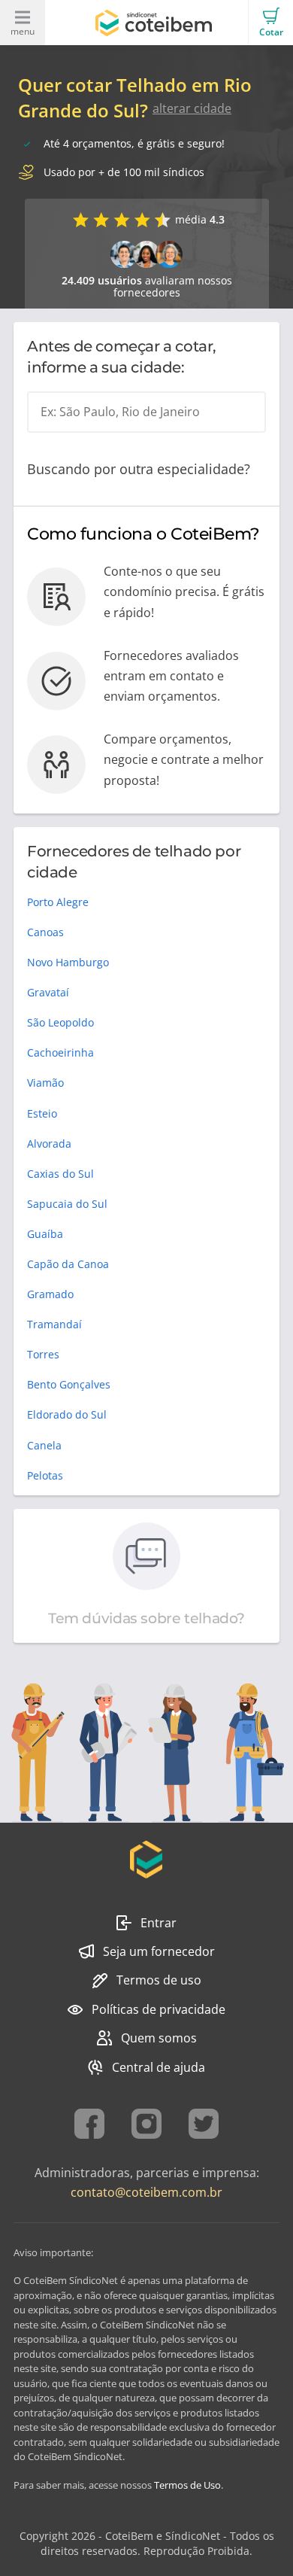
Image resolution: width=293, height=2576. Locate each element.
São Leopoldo (60, 1022)
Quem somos (159, 2038)
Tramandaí (54, 1324)
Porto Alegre (58, 902)
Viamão (45, 1083)
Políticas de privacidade (159, 2009)
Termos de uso (159, 1980)
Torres (43, 1354)
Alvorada (49, 1144)
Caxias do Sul (60, 1174)
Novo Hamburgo (68, 962)
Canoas (45, 932)
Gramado (50, 1294)
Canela (44, 1445)
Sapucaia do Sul (67, 1204)
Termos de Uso (187, 2485)
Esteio (42, 1113)
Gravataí (48, 992)
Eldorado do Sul (67, 1414)
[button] (270, 23)
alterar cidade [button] (192, 108)
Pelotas (45, 1475)
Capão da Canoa (68, 1264)
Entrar (159, 1923)
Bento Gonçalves (69, 1384)
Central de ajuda (159, 2067)
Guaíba (45, 1234)
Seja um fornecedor (159, 1951)
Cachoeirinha (60, 1052)
